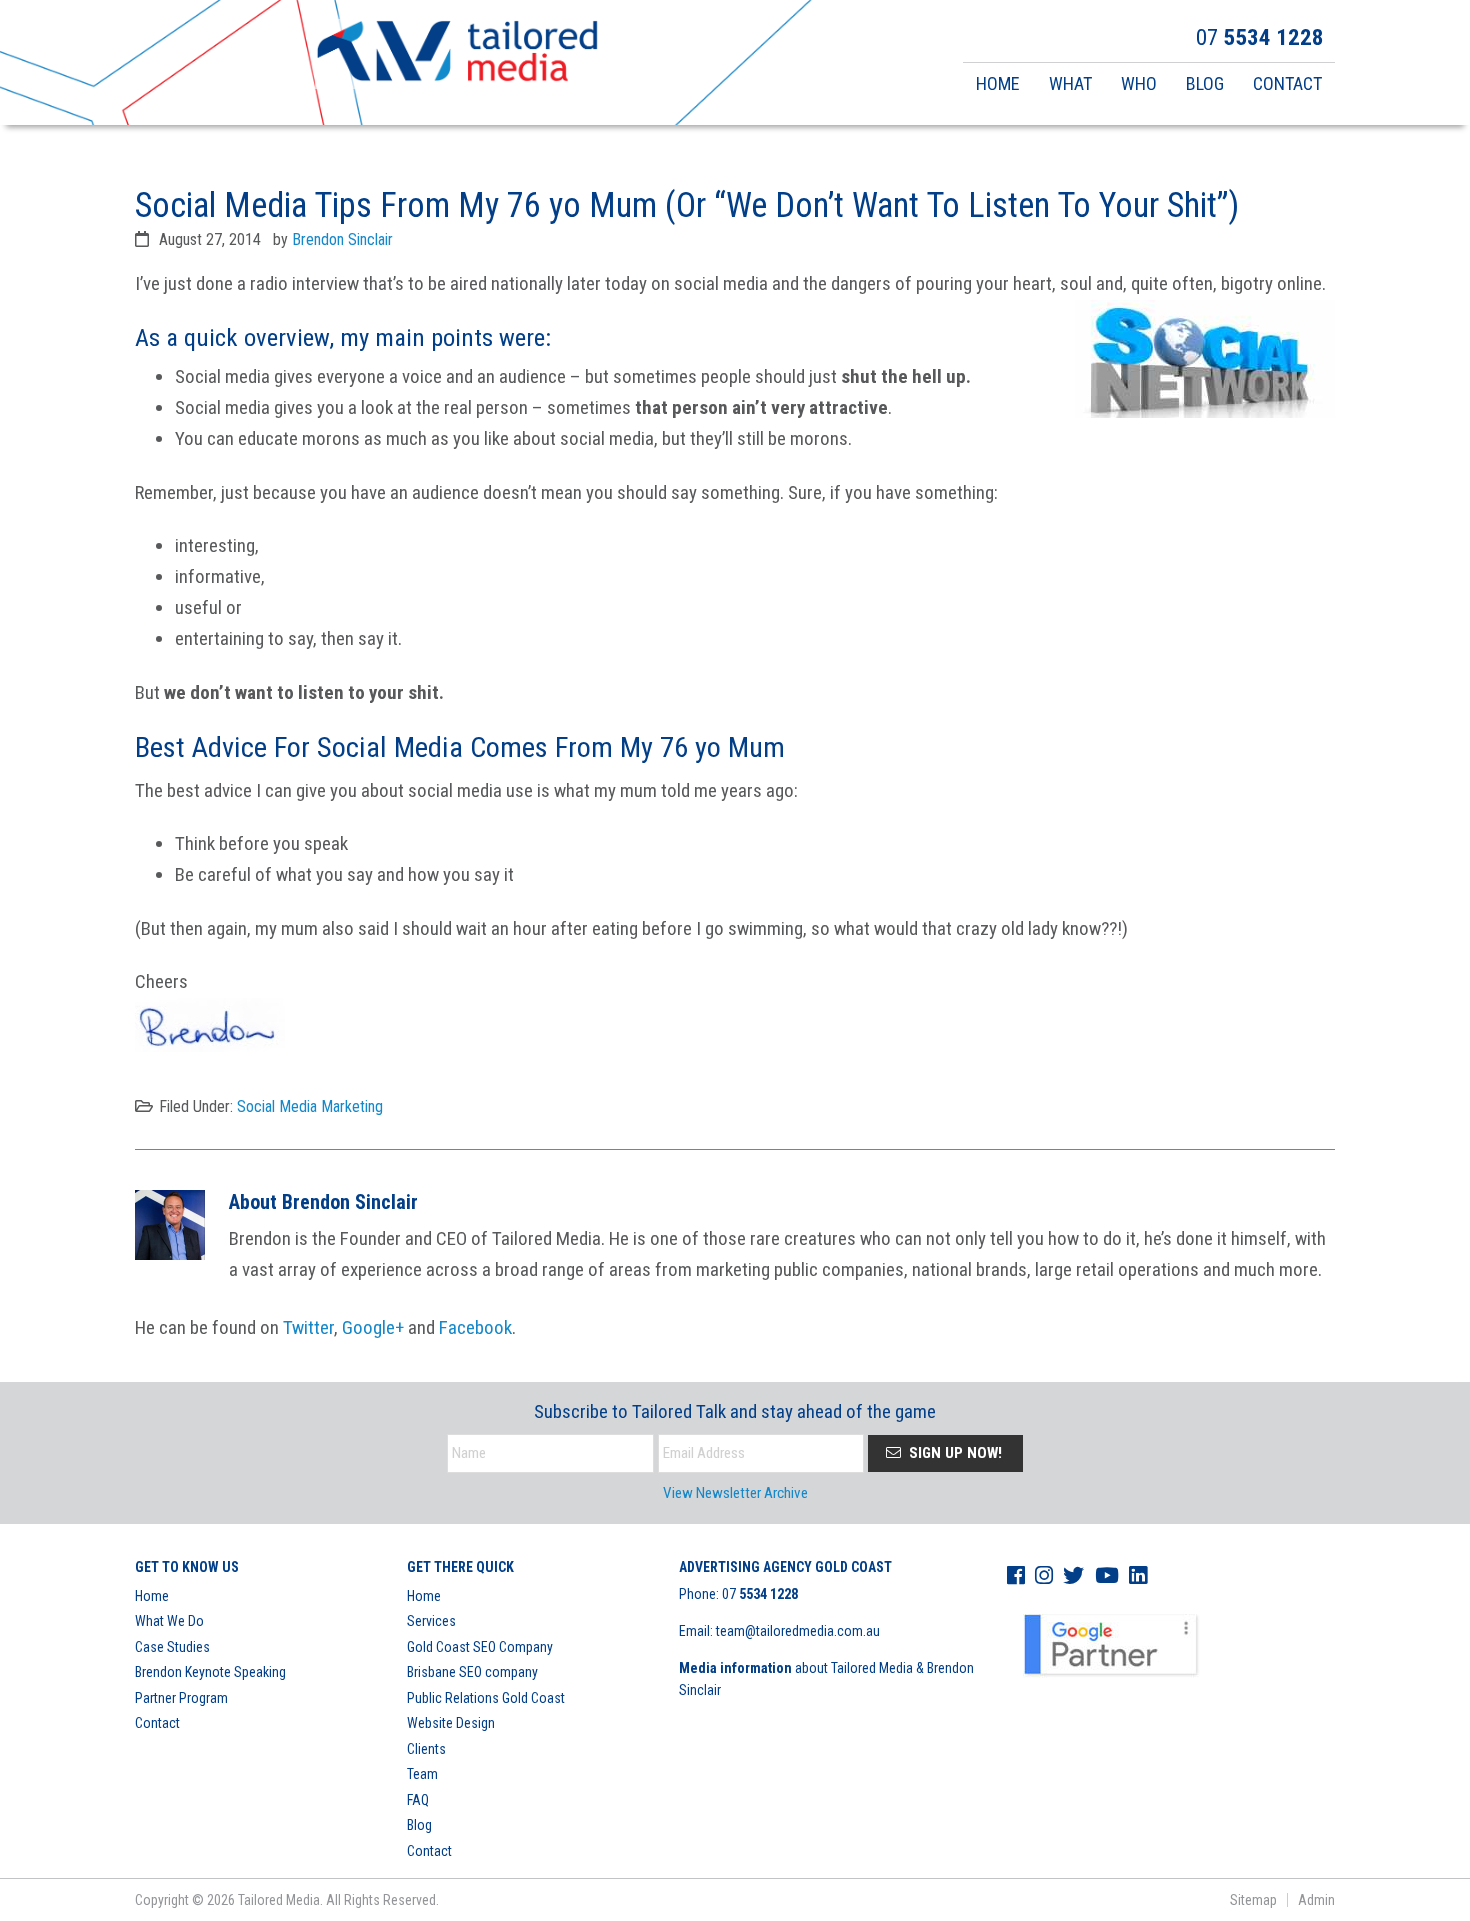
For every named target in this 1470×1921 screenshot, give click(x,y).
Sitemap (1253, 1900)
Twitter (308, 1327)
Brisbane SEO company (472, 1672)
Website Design (451, 1723)
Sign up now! (953, 1453)
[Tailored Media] (457, 54)
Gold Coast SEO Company (480, 1647)
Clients (426, 1749)
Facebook (475, 1327)
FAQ (418, 1800)
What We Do (169, 1621)
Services (431, 1621)
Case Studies (172, 1647)
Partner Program (181, 1698)
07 (760, 1594)
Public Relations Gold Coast (486, 1698)
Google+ (373, 1327)
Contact (157, 1723)
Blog (419, 1825)
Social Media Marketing (310, 1106)
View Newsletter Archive (735, 1493)
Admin (1316, 1900)
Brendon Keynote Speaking (210, 1672)
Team (422, 1774)
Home (152, 1596)
